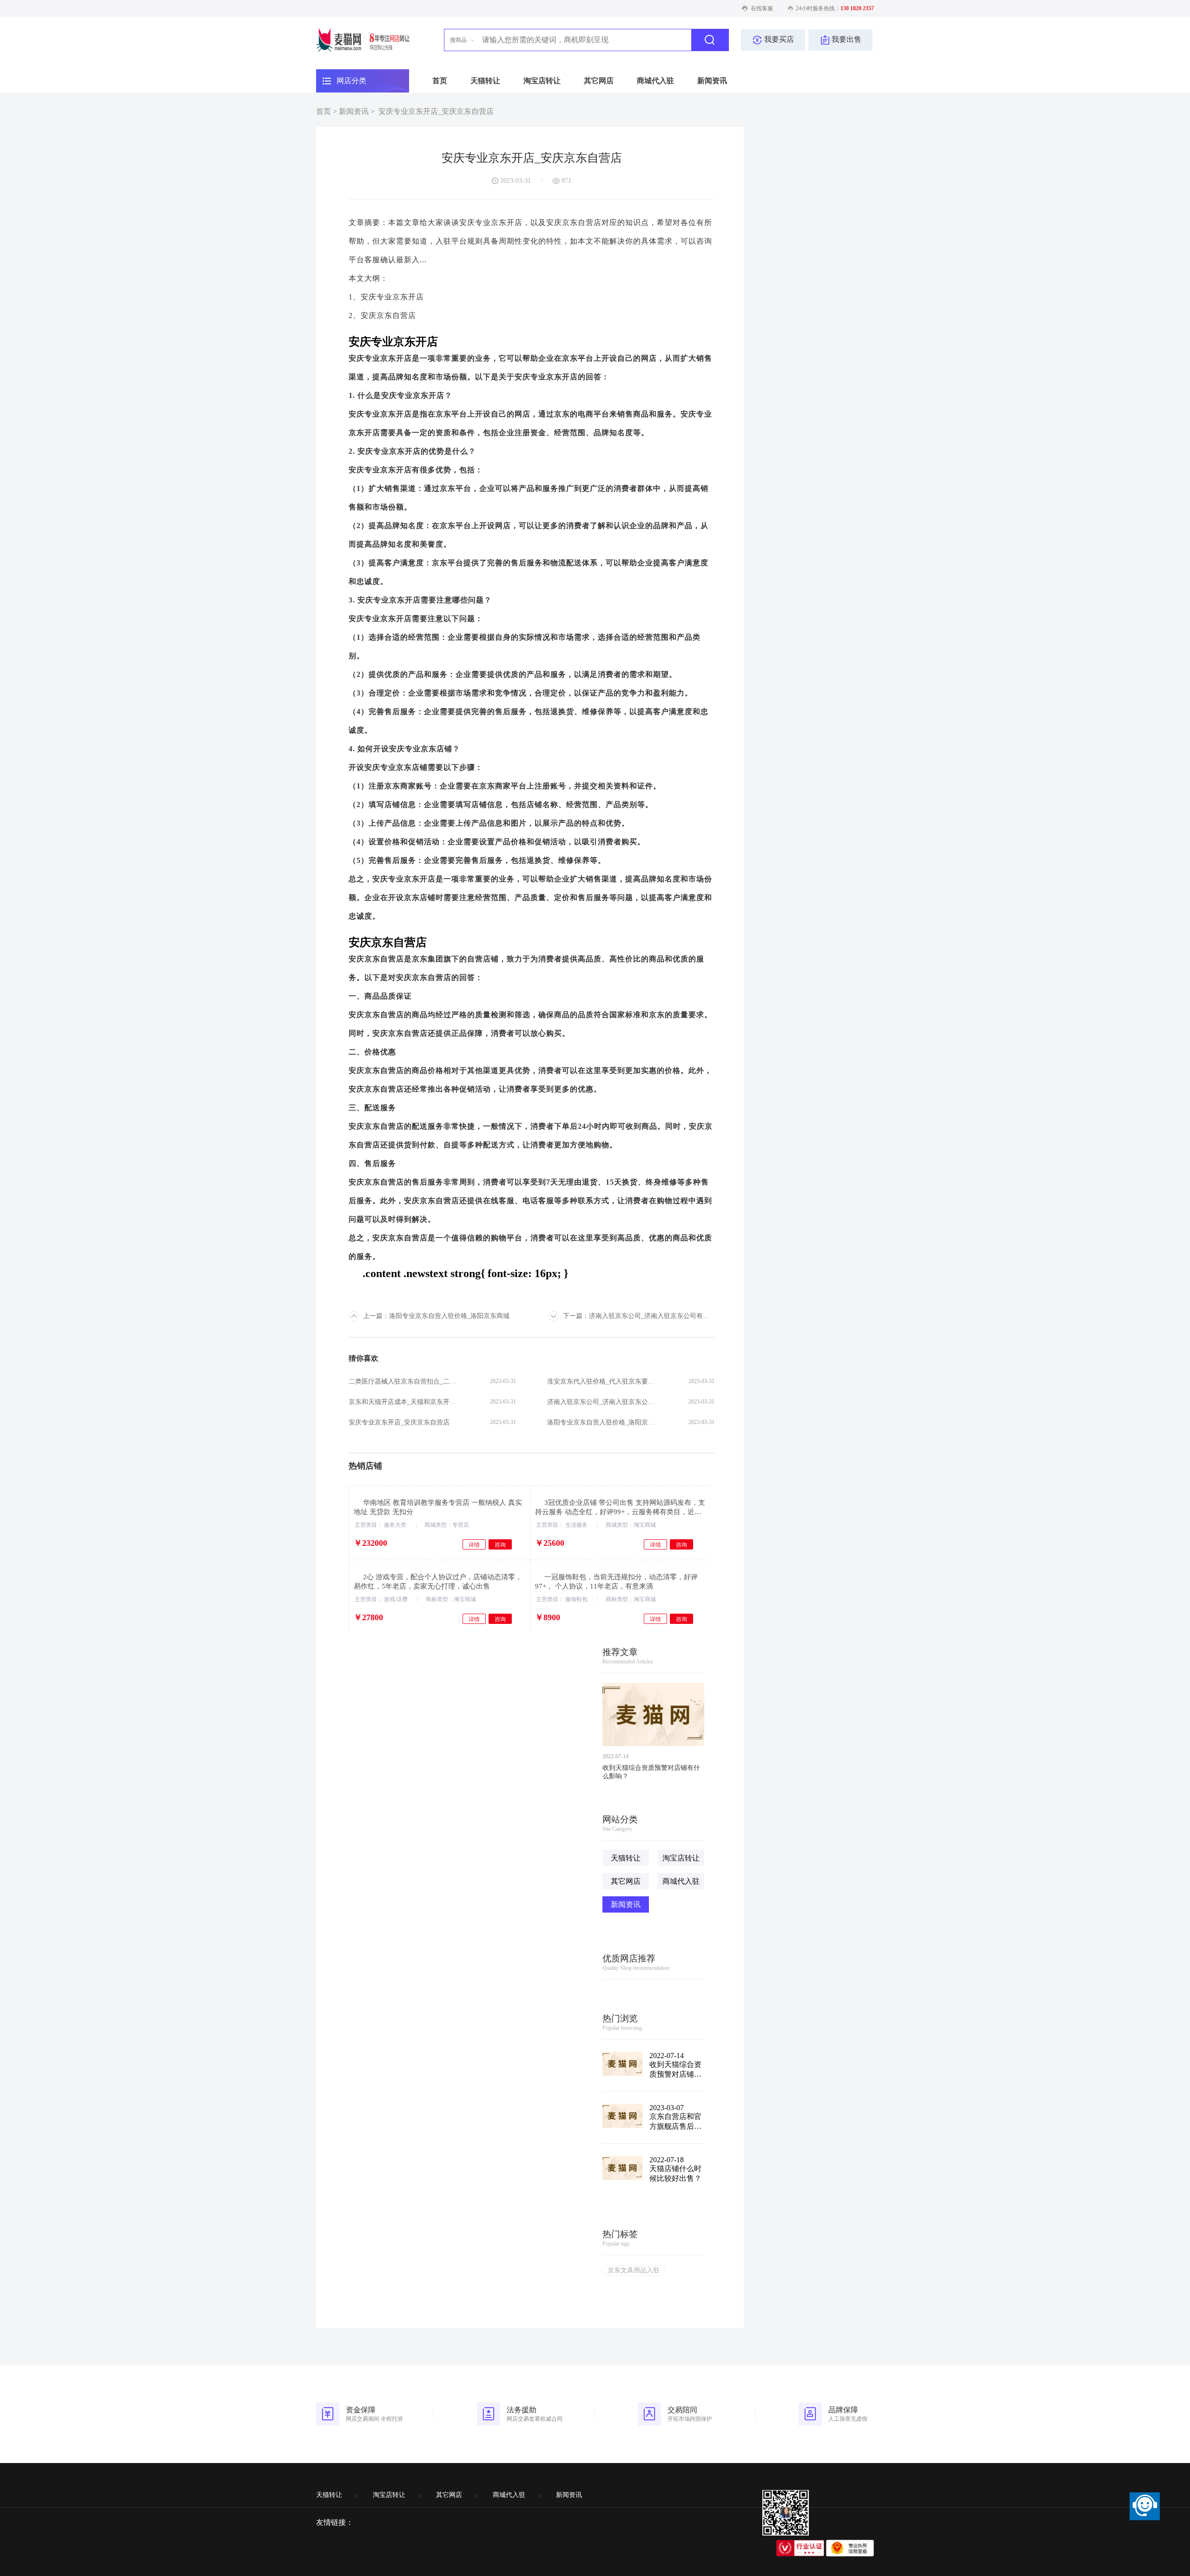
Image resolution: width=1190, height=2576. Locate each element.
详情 (474, 1545)
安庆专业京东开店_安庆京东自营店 (436, 111)
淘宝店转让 (542, 81)
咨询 (500, 1545)
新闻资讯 (712, 81)
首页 (440, 81)
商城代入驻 (655, 81)
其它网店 (599, 81)
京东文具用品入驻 (634, 2270)
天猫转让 (485, 81)
